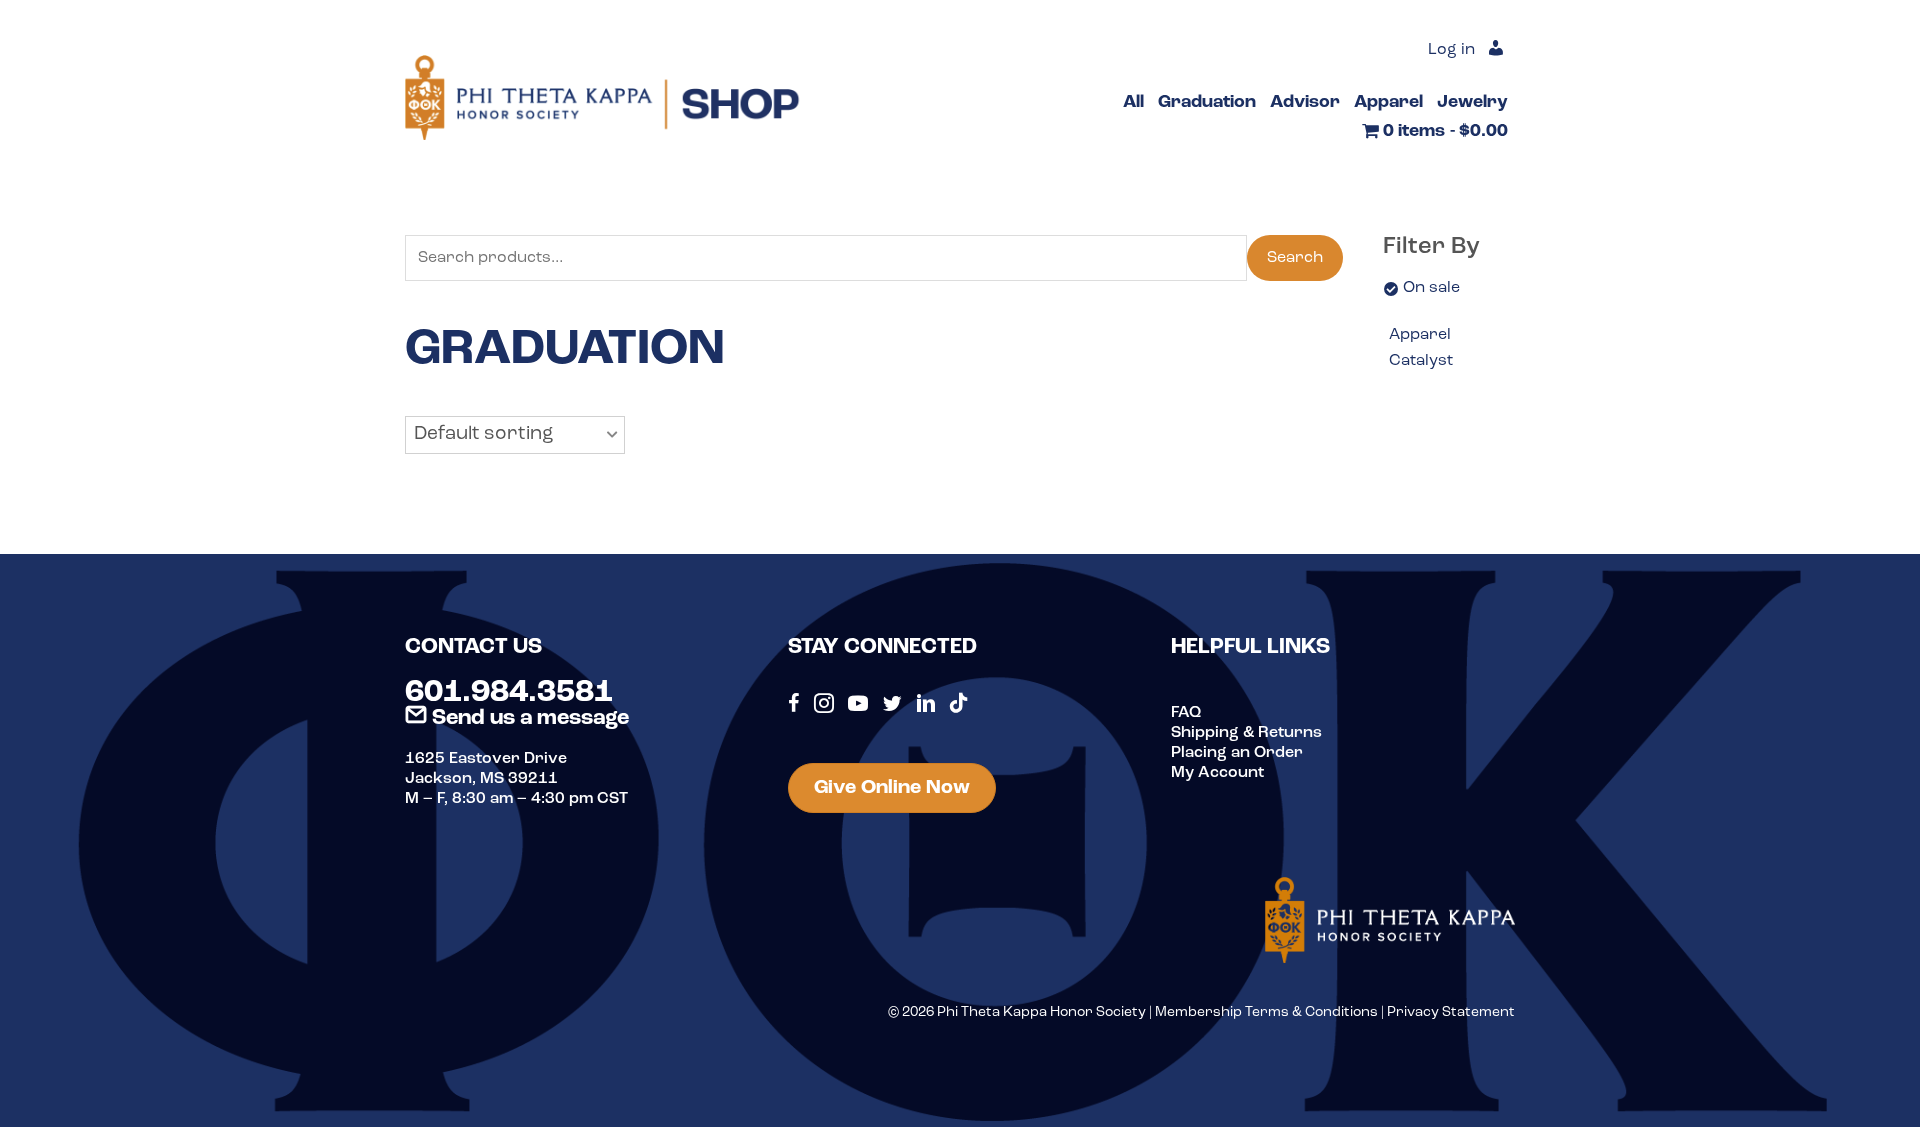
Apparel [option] (1420, 335)
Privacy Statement (1451, 1012)
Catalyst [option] (1421, 361)
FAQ (1186, 713)
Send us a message (528, 718)
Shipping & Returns (1246, 733)
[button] (515, 435)
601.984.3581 (509, 693)
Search (1295, 258)
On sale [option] (1431, 288)
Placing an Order (1237, 753)
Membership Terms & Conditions (1266, 1012)
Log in (1451, 50)
